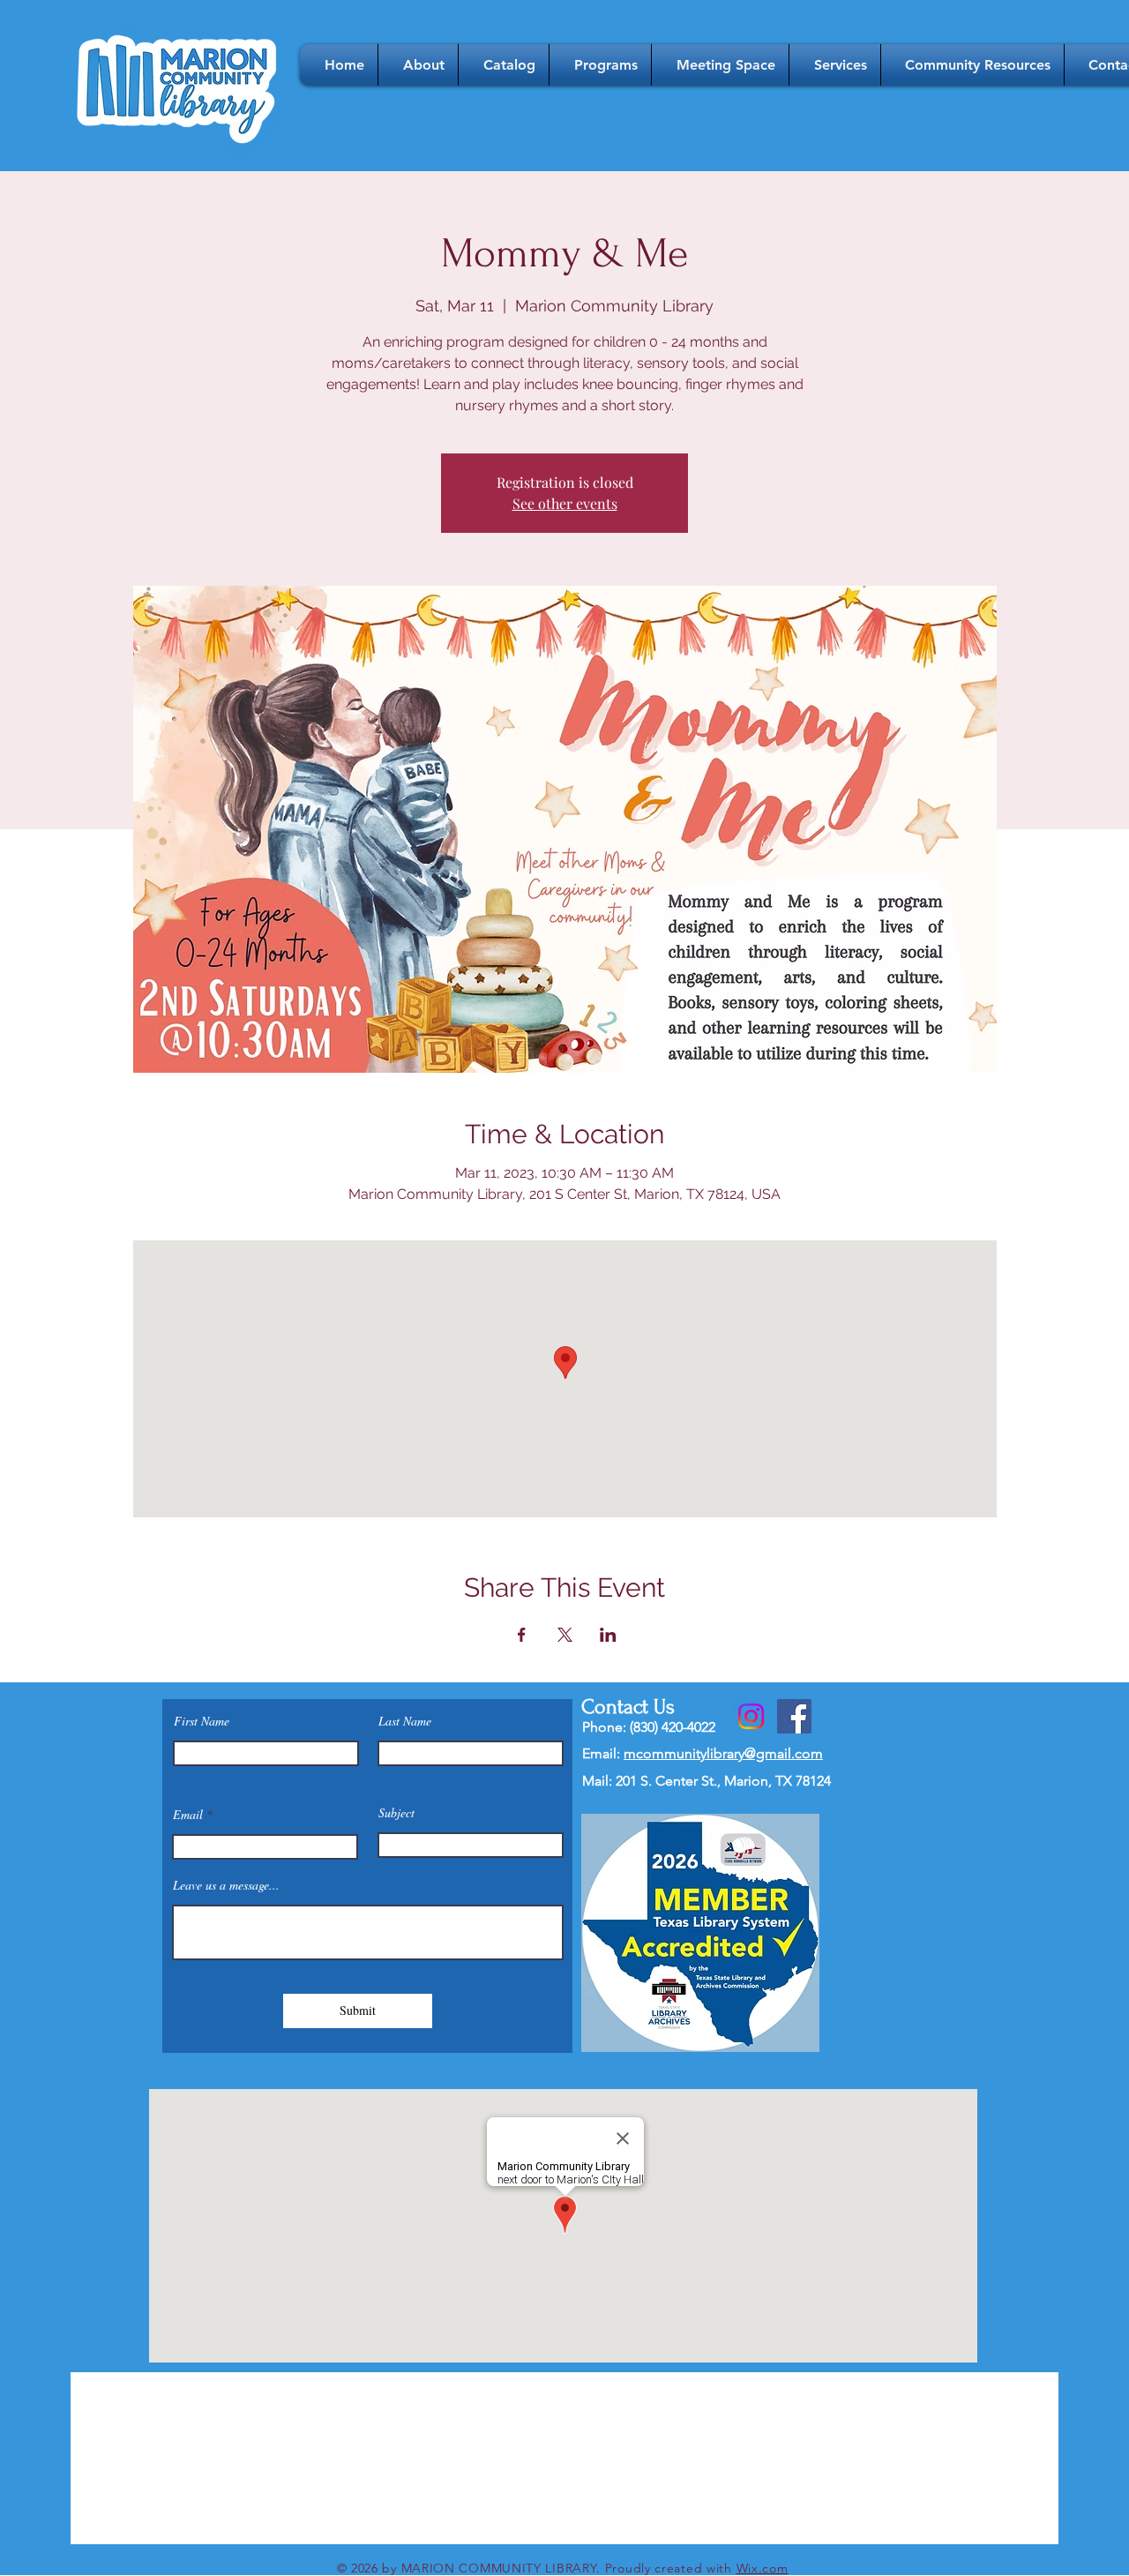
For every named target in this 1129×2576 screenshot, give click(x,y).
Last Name (405, 1721)
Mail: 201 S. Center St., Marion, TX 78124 (707, 1781)
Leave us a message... (226, 1885)
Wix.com (763, 2568)
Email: (603, 1753)
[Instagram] (751, 1716)
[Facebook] (794, 1716)
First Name (202, 1721)
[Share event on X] (565, 1635)
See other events (565, 503)
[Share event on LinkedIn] (608, 1635)
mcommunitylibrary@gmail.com (723, 1753)
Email (188, 1815)
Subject (396, 1813)
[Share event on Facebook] (522, 1635)
